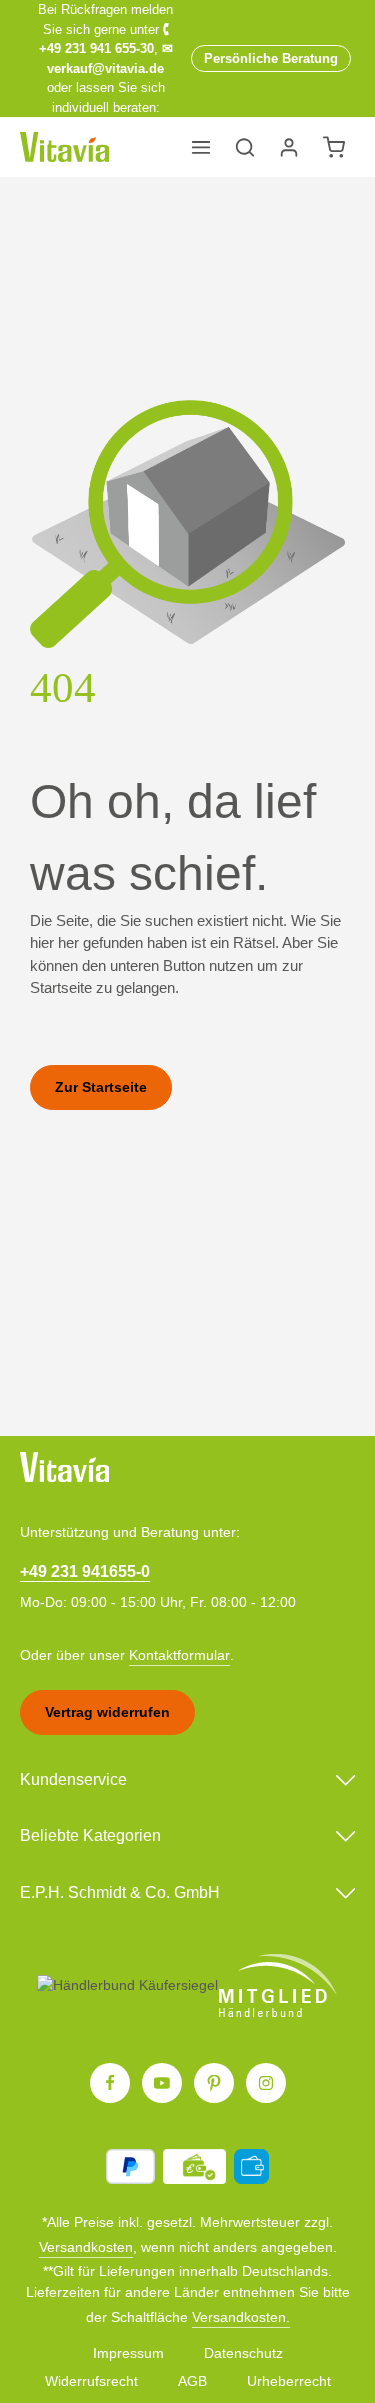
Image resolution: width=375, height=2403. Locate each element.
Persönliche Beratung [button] (271, 58)
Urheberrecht (289, 2381)
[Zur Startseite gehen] (64, 147)
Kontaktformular (179, 1655)
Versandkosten (86, 2247)
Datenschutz (243, 2353)
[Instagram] (266, 2083)
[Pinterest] (214, 2083)
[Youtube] (162, 2083)
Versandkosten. (241, 2317)
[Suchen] (245, 147)
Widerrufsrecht (91, 2381)
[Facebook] (110, 2083)
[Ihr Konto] (289, 147)
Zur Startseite (101, 1087)
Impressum (128, 2353)
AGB (192, 2381)
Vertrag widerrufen (107, 1712)
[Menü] (201, 147)
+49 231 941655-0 (85, 1571)
